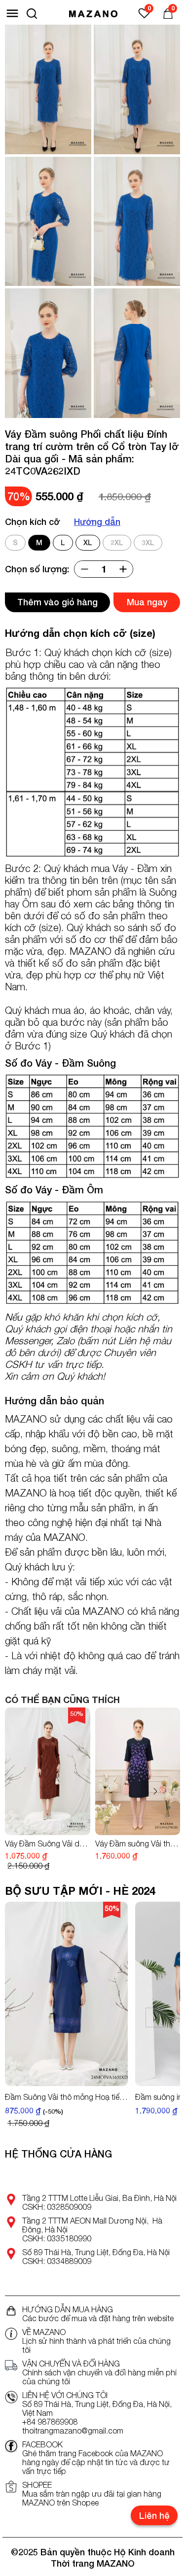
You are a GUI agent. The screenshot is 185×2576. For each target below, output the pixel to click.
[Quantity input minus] (84, 569)
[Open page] (93, 13)
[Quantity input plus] (123, 569)
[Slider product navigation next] (155, 1791)
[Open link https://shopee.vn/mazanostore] (11, 2487)
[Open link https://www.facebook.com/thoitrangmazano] (11, 2446)
